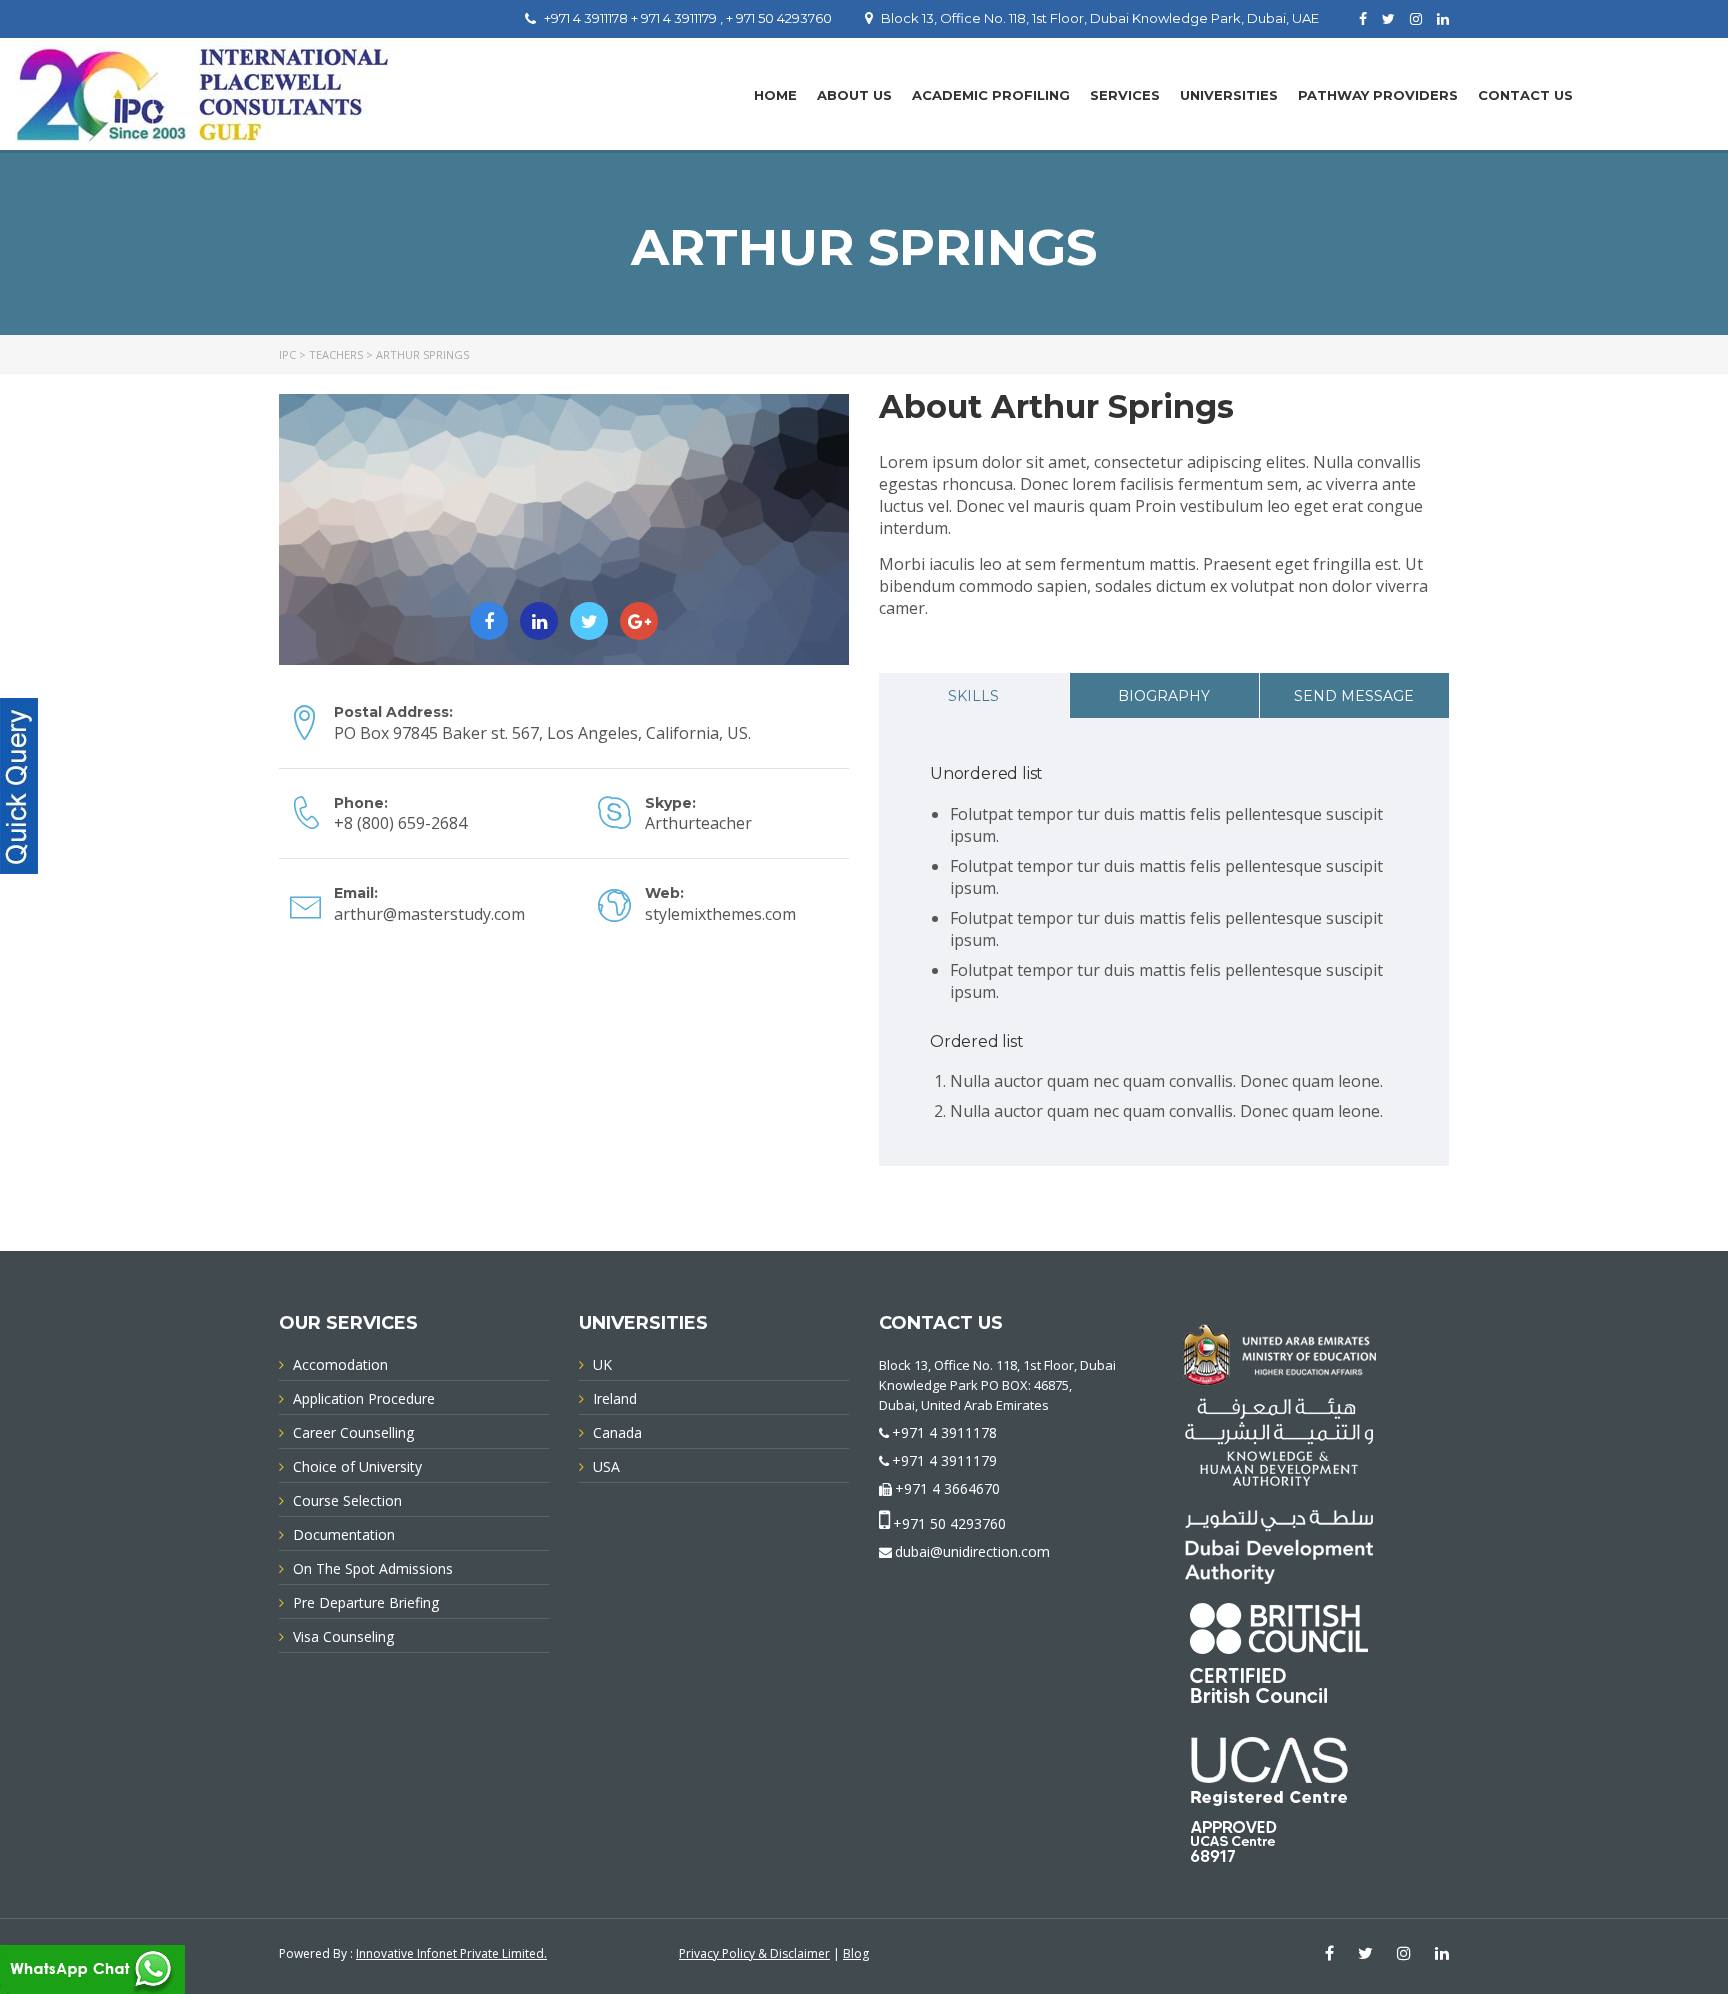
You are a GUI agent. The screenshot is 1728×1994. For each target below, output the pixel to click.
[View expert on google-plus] (639, 621)
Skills (973, 696)
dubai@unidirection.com (972, 1551)
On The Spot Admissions (373, 1568)
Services (1125, 95)
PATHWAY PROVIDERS (1378, 95)
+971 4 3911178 (944, 1432)
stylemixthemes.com (720, 914)
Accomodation (340, 1364)
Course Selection (347, 1500)
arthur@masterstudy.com (429, 914)
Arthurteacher (698, 823)
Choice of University (357, 1466)
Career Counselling (353, 1432)
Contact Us (1525, 95)
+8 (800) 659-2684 (400, 823)
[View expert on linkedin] (539, 621)
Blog (856, 1953)
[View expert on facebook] (489, 621)
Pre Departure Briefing (366, 1602)
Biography (1164, 696)
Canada (617, 1432)
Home (775, 95)
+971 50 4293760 (949, 1523)
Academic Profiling (991, 95)
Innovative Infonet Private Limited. (451, 1953)
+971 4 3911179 (944, 1460)
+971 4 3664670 (947, 1488)
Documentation (344, 1534)
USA (606, 1466)
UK (602, 1364)
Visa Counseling (343, 1636)
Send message (1354, 696)
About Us (854, 95)
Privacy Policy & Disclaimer (754, 1953)
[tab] (974, 695)
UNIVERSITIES (1229, 95)
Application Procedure (364, 1398)
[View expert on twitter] (589, 621)
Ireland (615, 1398)
